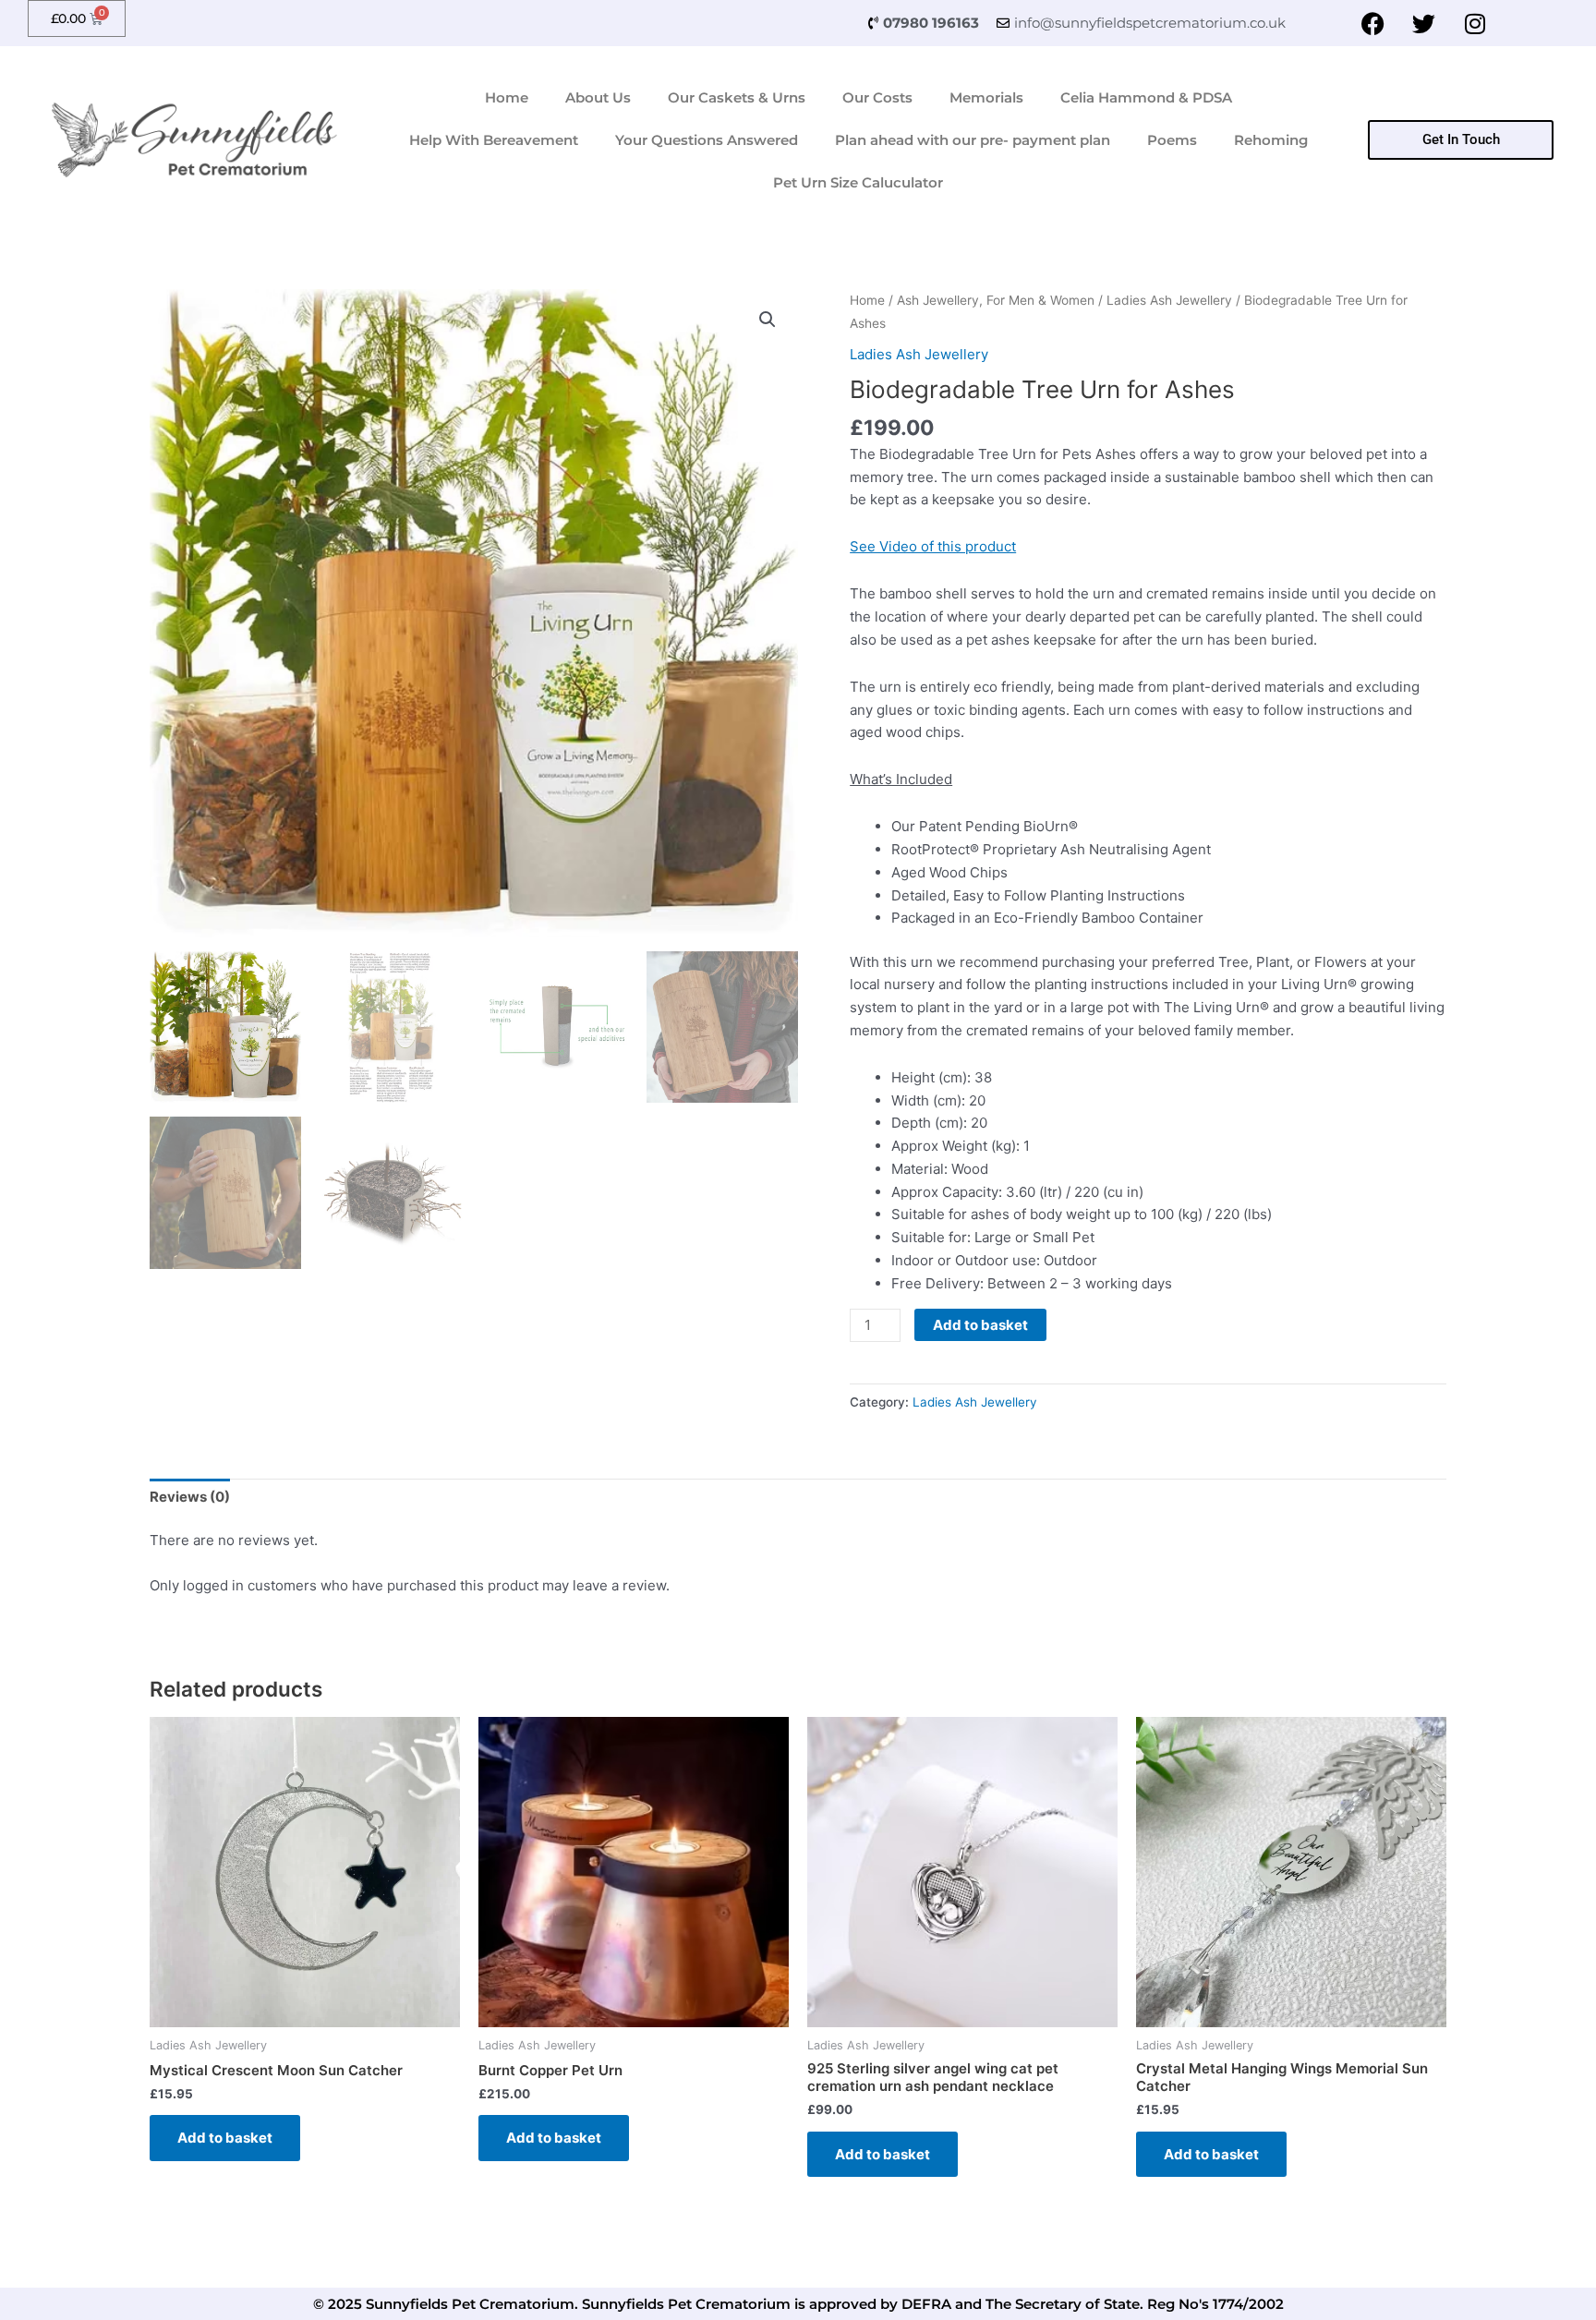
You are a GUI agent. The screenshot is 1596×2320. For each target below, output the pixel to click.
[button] (768, 320)
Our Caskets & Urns (737, 97)
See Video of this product (933, 546)
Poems (1172, 140)
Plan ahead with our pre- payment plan (973, 140)
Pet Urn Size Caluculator (858, 182)
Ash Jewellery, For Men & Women (996, 300)
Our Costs (877, 97)
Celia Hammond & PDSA (1146, 97)
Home (507, 97)
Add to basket (980, 1325)
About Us (598, 97)
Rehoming (1271, 140)
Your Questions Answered (707, 140)
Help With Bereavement (494, 140)
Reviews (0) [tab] (190, 1497)
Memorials (986, 97)
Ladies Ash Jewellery (1169, 300)
